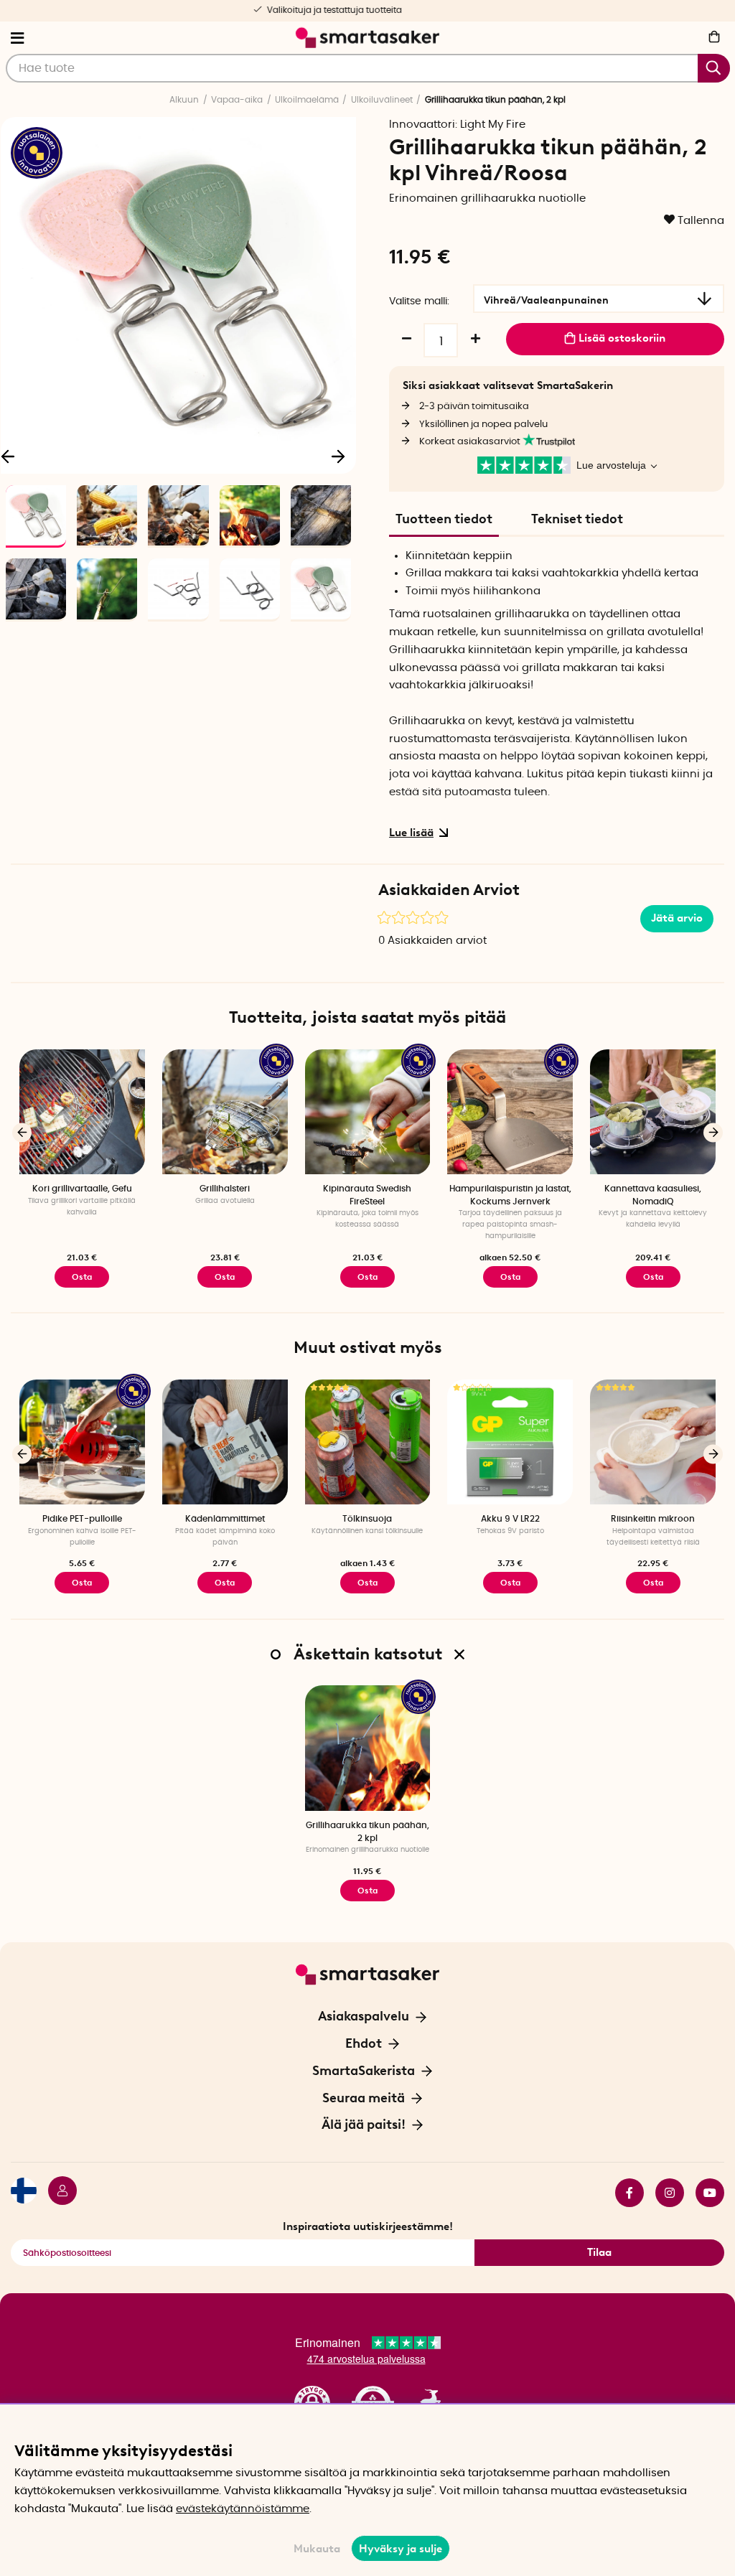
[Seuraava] (338, 456)
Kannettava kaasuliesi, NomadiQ (653, 1195)
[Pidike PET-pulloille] (82, 1442)
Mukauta (317, 2549)
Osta (367, 1277)
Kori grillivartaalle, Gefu (82, 1189)
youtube (704, 2193)
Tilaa (599, 2252)
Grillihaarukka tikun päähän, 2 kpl (367, 1831)
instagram (664, 2193)
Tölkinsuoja (367, 1519)
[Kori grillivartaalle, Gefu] (82, 1112)
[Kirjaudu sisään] (57, 2193)
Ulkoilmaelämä (307, 100)
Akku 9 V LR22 (510, 1519)
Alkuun (184, 100)
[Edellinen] (22, 1132)
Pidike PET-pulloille (82, 1519)
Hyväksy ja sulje (401, 2549)
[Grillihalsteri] (225, 1112)
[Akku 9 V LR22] (510, 1442)
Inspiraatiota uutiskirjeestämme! (368, 2226)
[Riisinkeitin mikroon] (653, 1442)
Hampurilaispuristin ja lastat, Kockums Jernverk (510, 1195)
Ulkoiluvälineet (382, 100)
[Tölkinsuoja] (368, 1442)
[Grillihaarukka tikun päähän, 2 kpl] (368, 1748)
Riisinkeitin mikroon (653, 1519)
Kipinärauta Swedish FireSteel (367, 1195)
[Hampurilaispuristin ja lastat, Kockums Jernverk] (510, 1112)
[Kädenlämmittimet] (225, 1442)
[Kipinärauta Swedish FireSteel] (368, 1112)
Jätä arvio (677, 918)
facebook (624, 2193)
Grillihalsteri (225, 1189)
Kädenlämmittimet (225, 1519)
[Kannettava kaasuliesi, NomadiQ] (653, 1112)
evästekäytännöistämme (243, 2509)
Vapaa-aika (237, 100)
